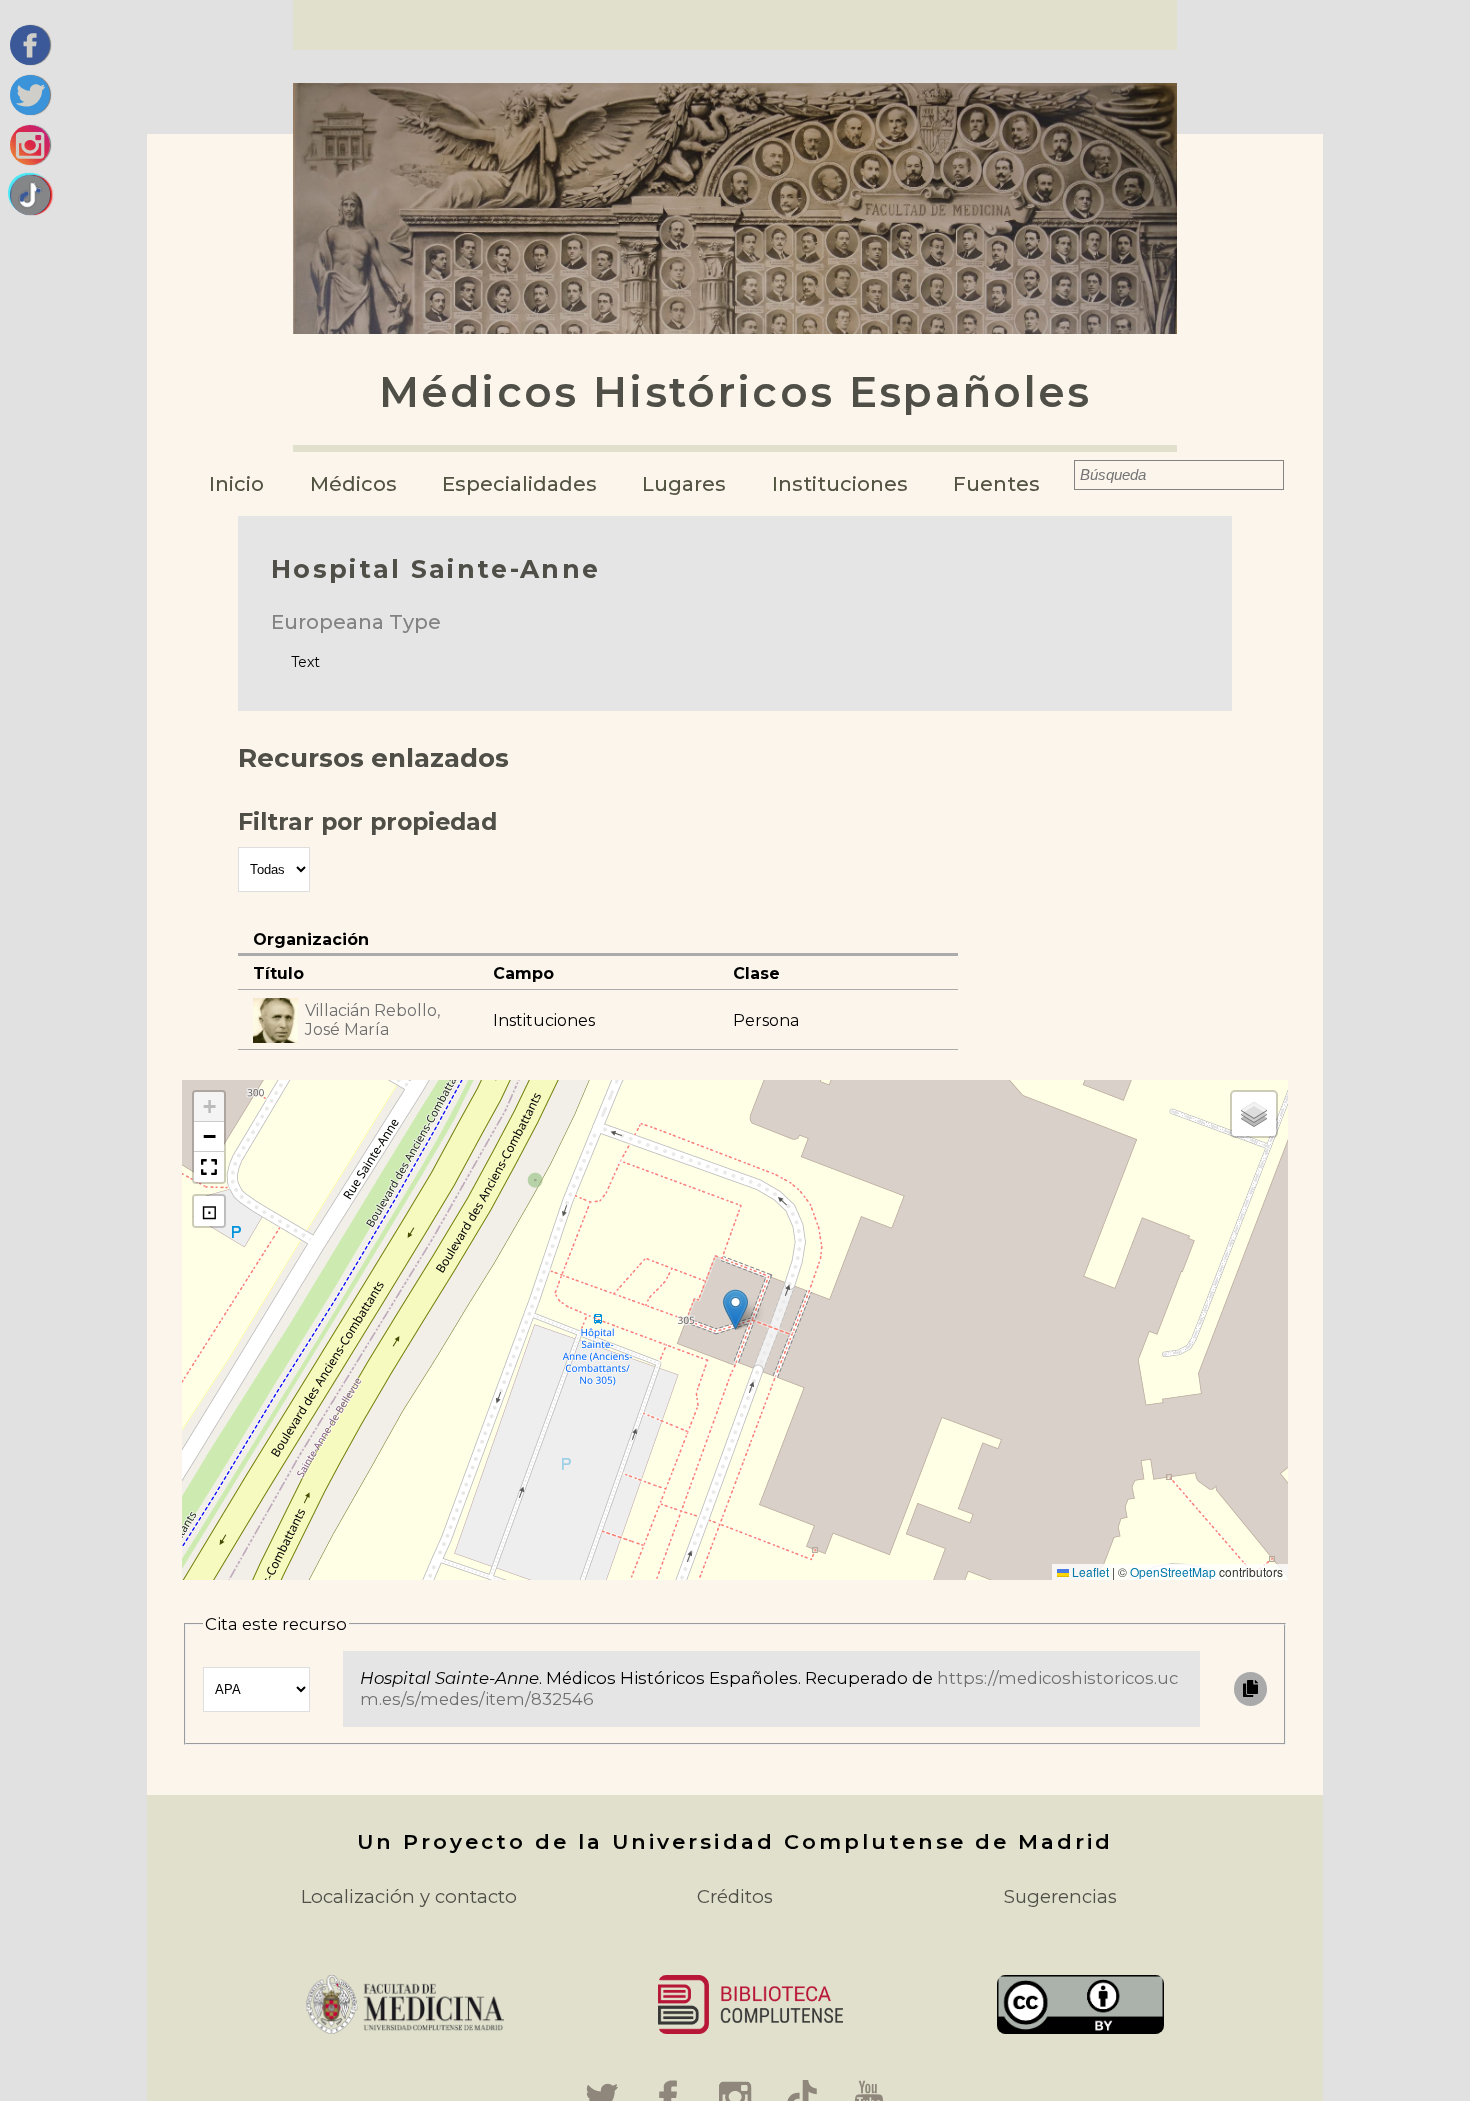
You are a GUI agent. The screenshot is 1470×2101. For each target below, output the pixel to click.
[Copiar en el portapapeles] (1250, 1688)
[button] (735, 1309)
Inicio (236, 484)
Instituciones (840, 484)
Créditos (735, 1896)
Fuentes (996, 484)
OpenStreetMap (1173, 1571)
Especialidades (519, 484)
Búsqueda (1061, 475)
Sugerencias (1060, 1896)
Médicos (353, 484)
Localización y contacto (409, 1896)
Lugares (684, 484)
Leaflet (1089, 1571)
